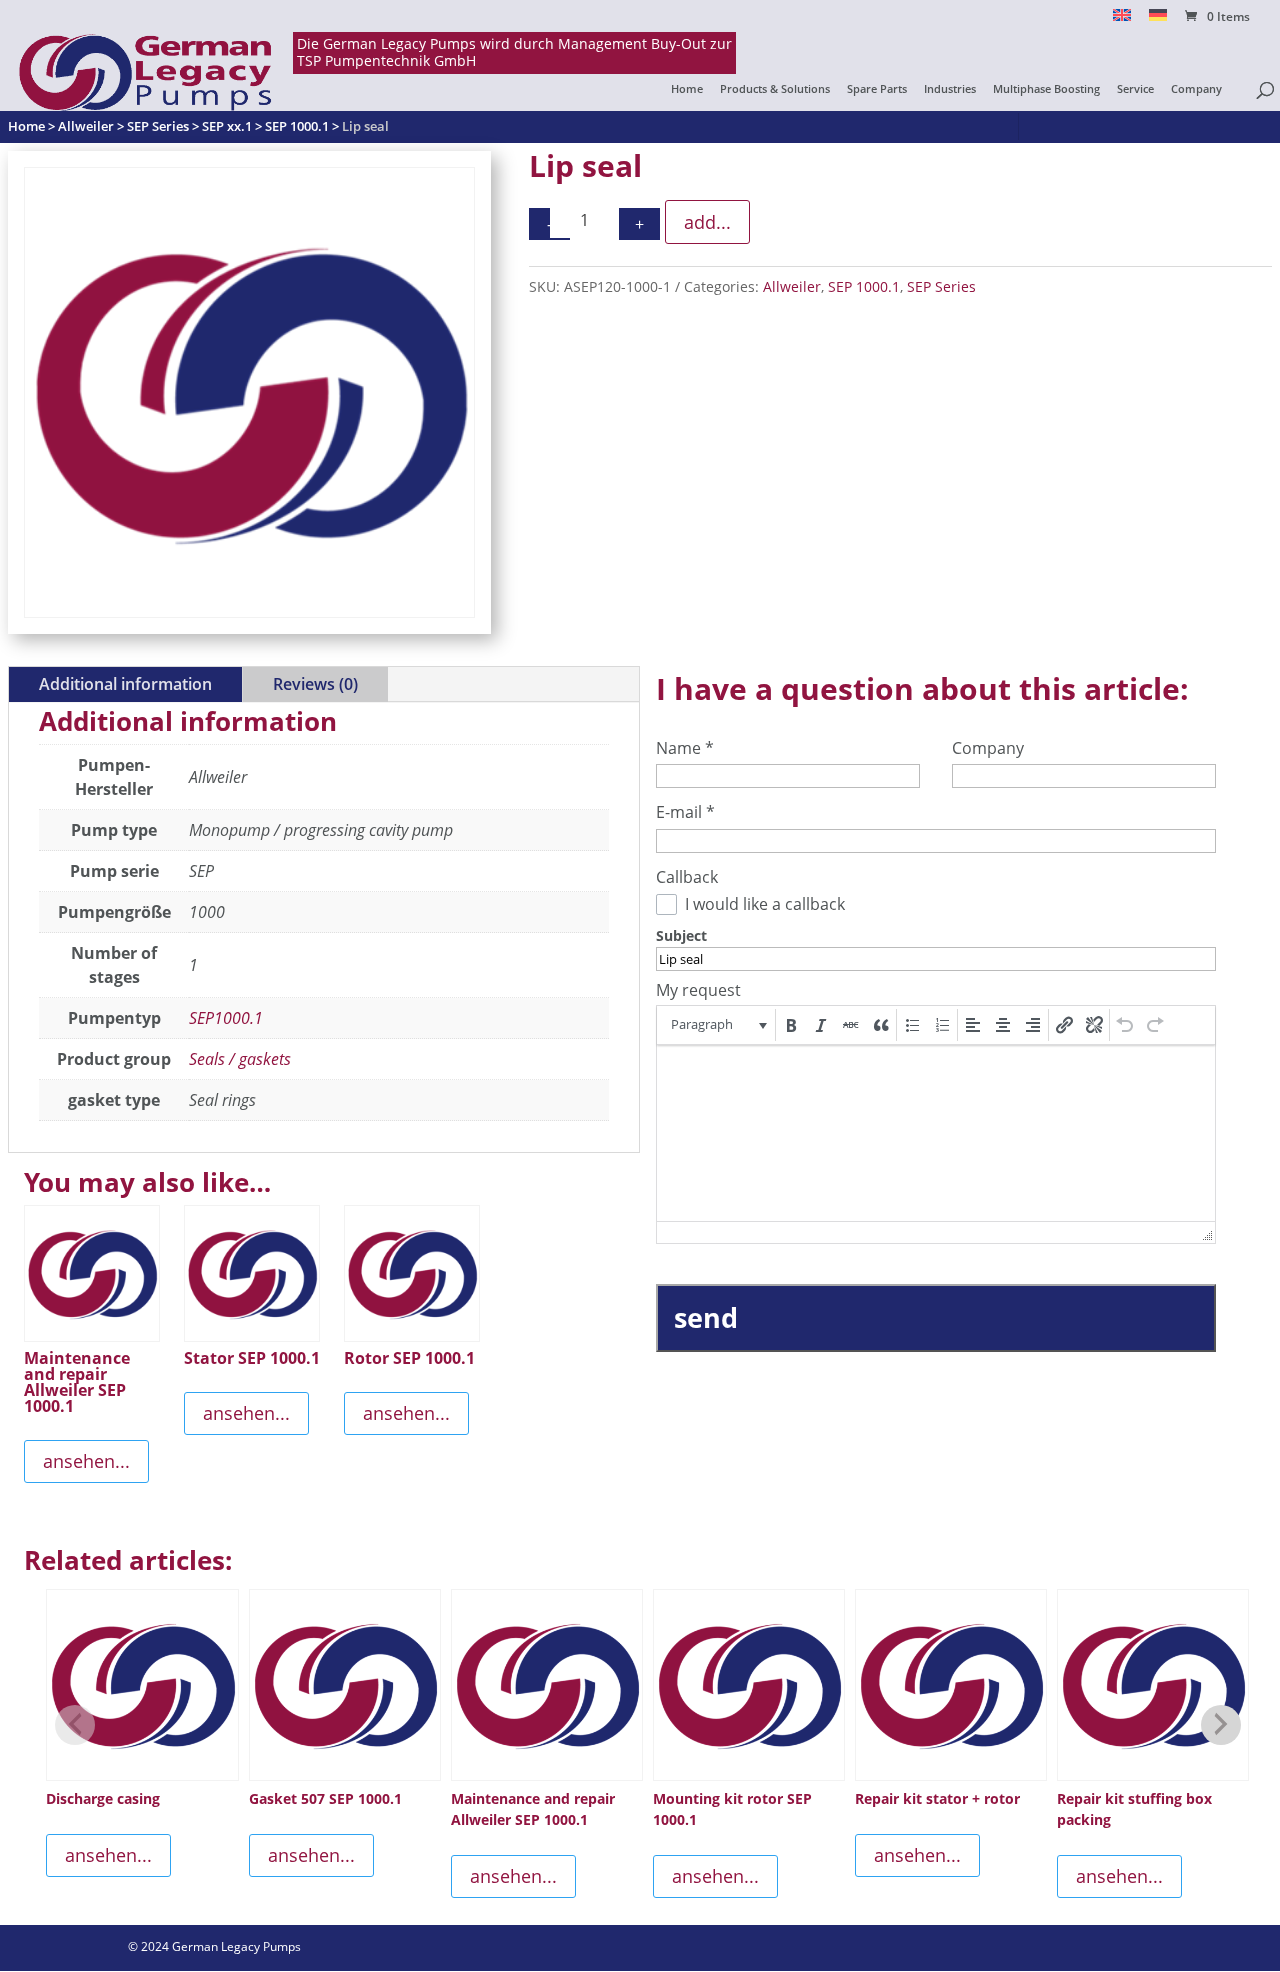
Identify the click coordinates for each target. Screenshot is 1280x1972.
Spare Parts (877, 89)
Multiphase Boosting (1046, 89)
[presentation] (717, 1025)
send (706, 1317)
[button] (717, 1025)
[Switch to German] (1158, 20)
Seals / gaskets (240, 1059)
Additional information (125, 684)
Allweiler (792, 286)
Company (1196, 89)
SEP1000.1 (226, 1018)
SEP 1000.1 (864, 286)
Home (687, 89)
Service (1135, 89)
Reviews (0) (315, 684)
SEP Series (941, 286)
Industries (950, 89)
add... (707, 222)
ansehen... (86, 1461)
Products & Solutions (775, 89)
